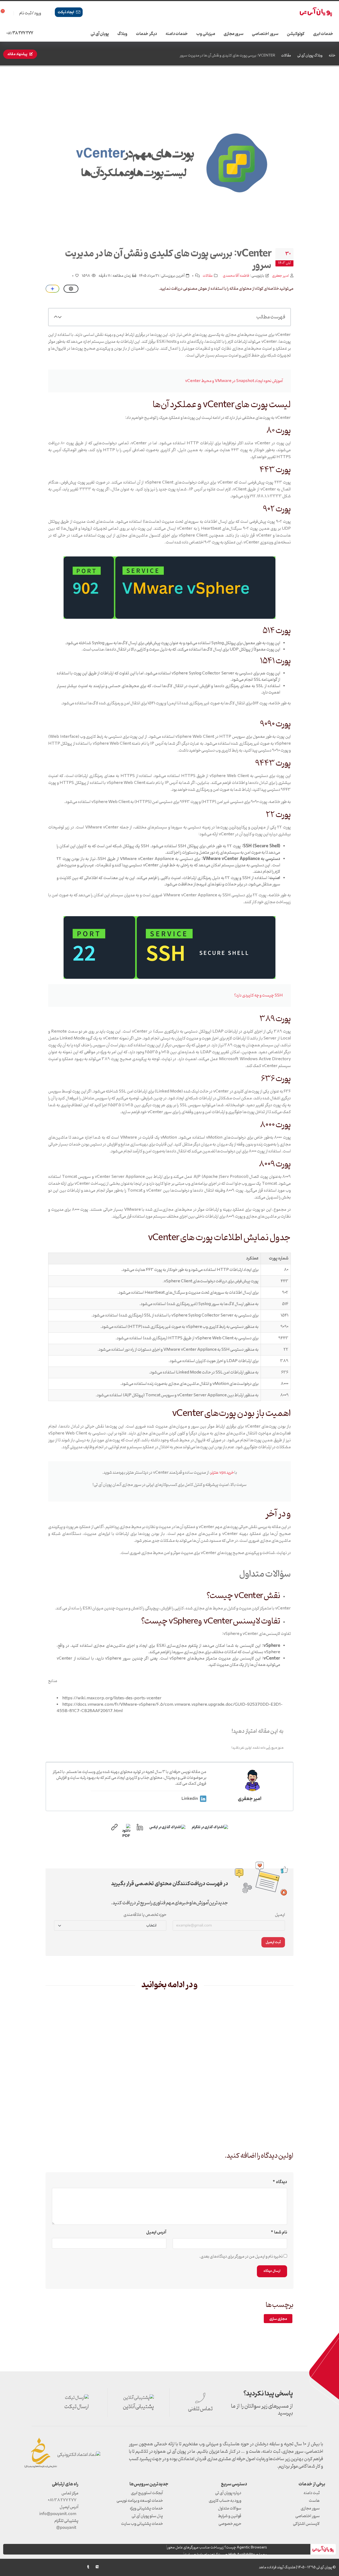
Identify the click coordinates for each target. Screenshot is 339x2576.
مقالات (286, 56)
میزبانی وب (206, 34)
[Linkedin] (34, 2567)
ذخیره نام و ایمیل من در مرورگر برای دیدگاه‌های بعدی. (241, 2257)
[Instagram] (25, 2567)
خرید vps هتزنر (222, 1473)
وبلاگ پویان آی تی (310, 56)
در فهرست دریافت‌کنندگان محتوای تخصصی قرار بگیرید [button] (170, 1884)
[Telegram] (16, 2568)
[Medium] (97, 2567)
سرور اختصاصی (265, 34)
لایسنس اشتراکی (306, 2524)
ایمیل (280, 1915)
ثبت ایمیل (273, 1942)
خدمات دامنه (177, 34)
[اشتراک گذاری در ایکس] (167, 1827)
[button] (60, 317)
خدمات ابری (323, 34)
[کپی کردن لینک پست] (114, 1827)
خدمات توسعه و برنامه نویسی (140, 2501)
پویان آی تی (100, 34)
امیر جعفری (280, 276)
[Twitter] (52, 2567)
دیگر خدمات (146, 34)
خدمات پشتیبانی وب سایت (142, 2524)
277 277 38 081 (62, 2500)
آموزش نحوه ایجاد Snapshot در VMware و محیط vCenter (234, 381)
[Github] (7, 2567)
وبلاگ (122, 34)
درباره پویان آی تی (228, 2493)
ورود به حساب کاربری (225, 2501)
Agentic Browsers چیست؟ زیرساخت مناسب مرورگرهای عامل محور (217, 2548)
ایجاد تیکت (66, 12)
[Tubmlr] (88, 2567)
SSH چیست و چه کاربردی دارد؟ (258, 995)
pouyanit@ (66, 2528)
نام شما (281, 2232)
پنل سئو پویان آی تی (147, 2516)
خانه (332, 56)
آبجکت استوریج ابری (147, 2493)
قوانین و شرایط (230, 2516)
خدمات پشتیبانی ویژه (146, 2508)
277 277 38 (20, 33)
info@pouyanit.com (58, 2514)
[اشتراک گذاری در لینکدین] (140, 1827)
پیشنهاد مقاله (17, 54)
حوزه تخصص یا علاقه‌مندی (145, 1915)
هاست (314, 2501)
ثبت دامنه (312, 2493)
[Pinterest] (61, 2567)
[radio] (255, 1740)
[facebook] (43, 2567)
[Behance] (79, 2567)
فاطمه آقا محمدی (236, 276)
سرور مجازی (234, 34)
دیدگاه (282, 2182)
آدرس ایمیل (156, 2232)
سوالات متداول (230, 2508)
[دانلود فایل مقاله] (127, 1827)
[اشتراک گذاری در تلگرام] (210, 1827)
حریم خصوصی (230, 2524)
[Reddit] (70, 2567)
